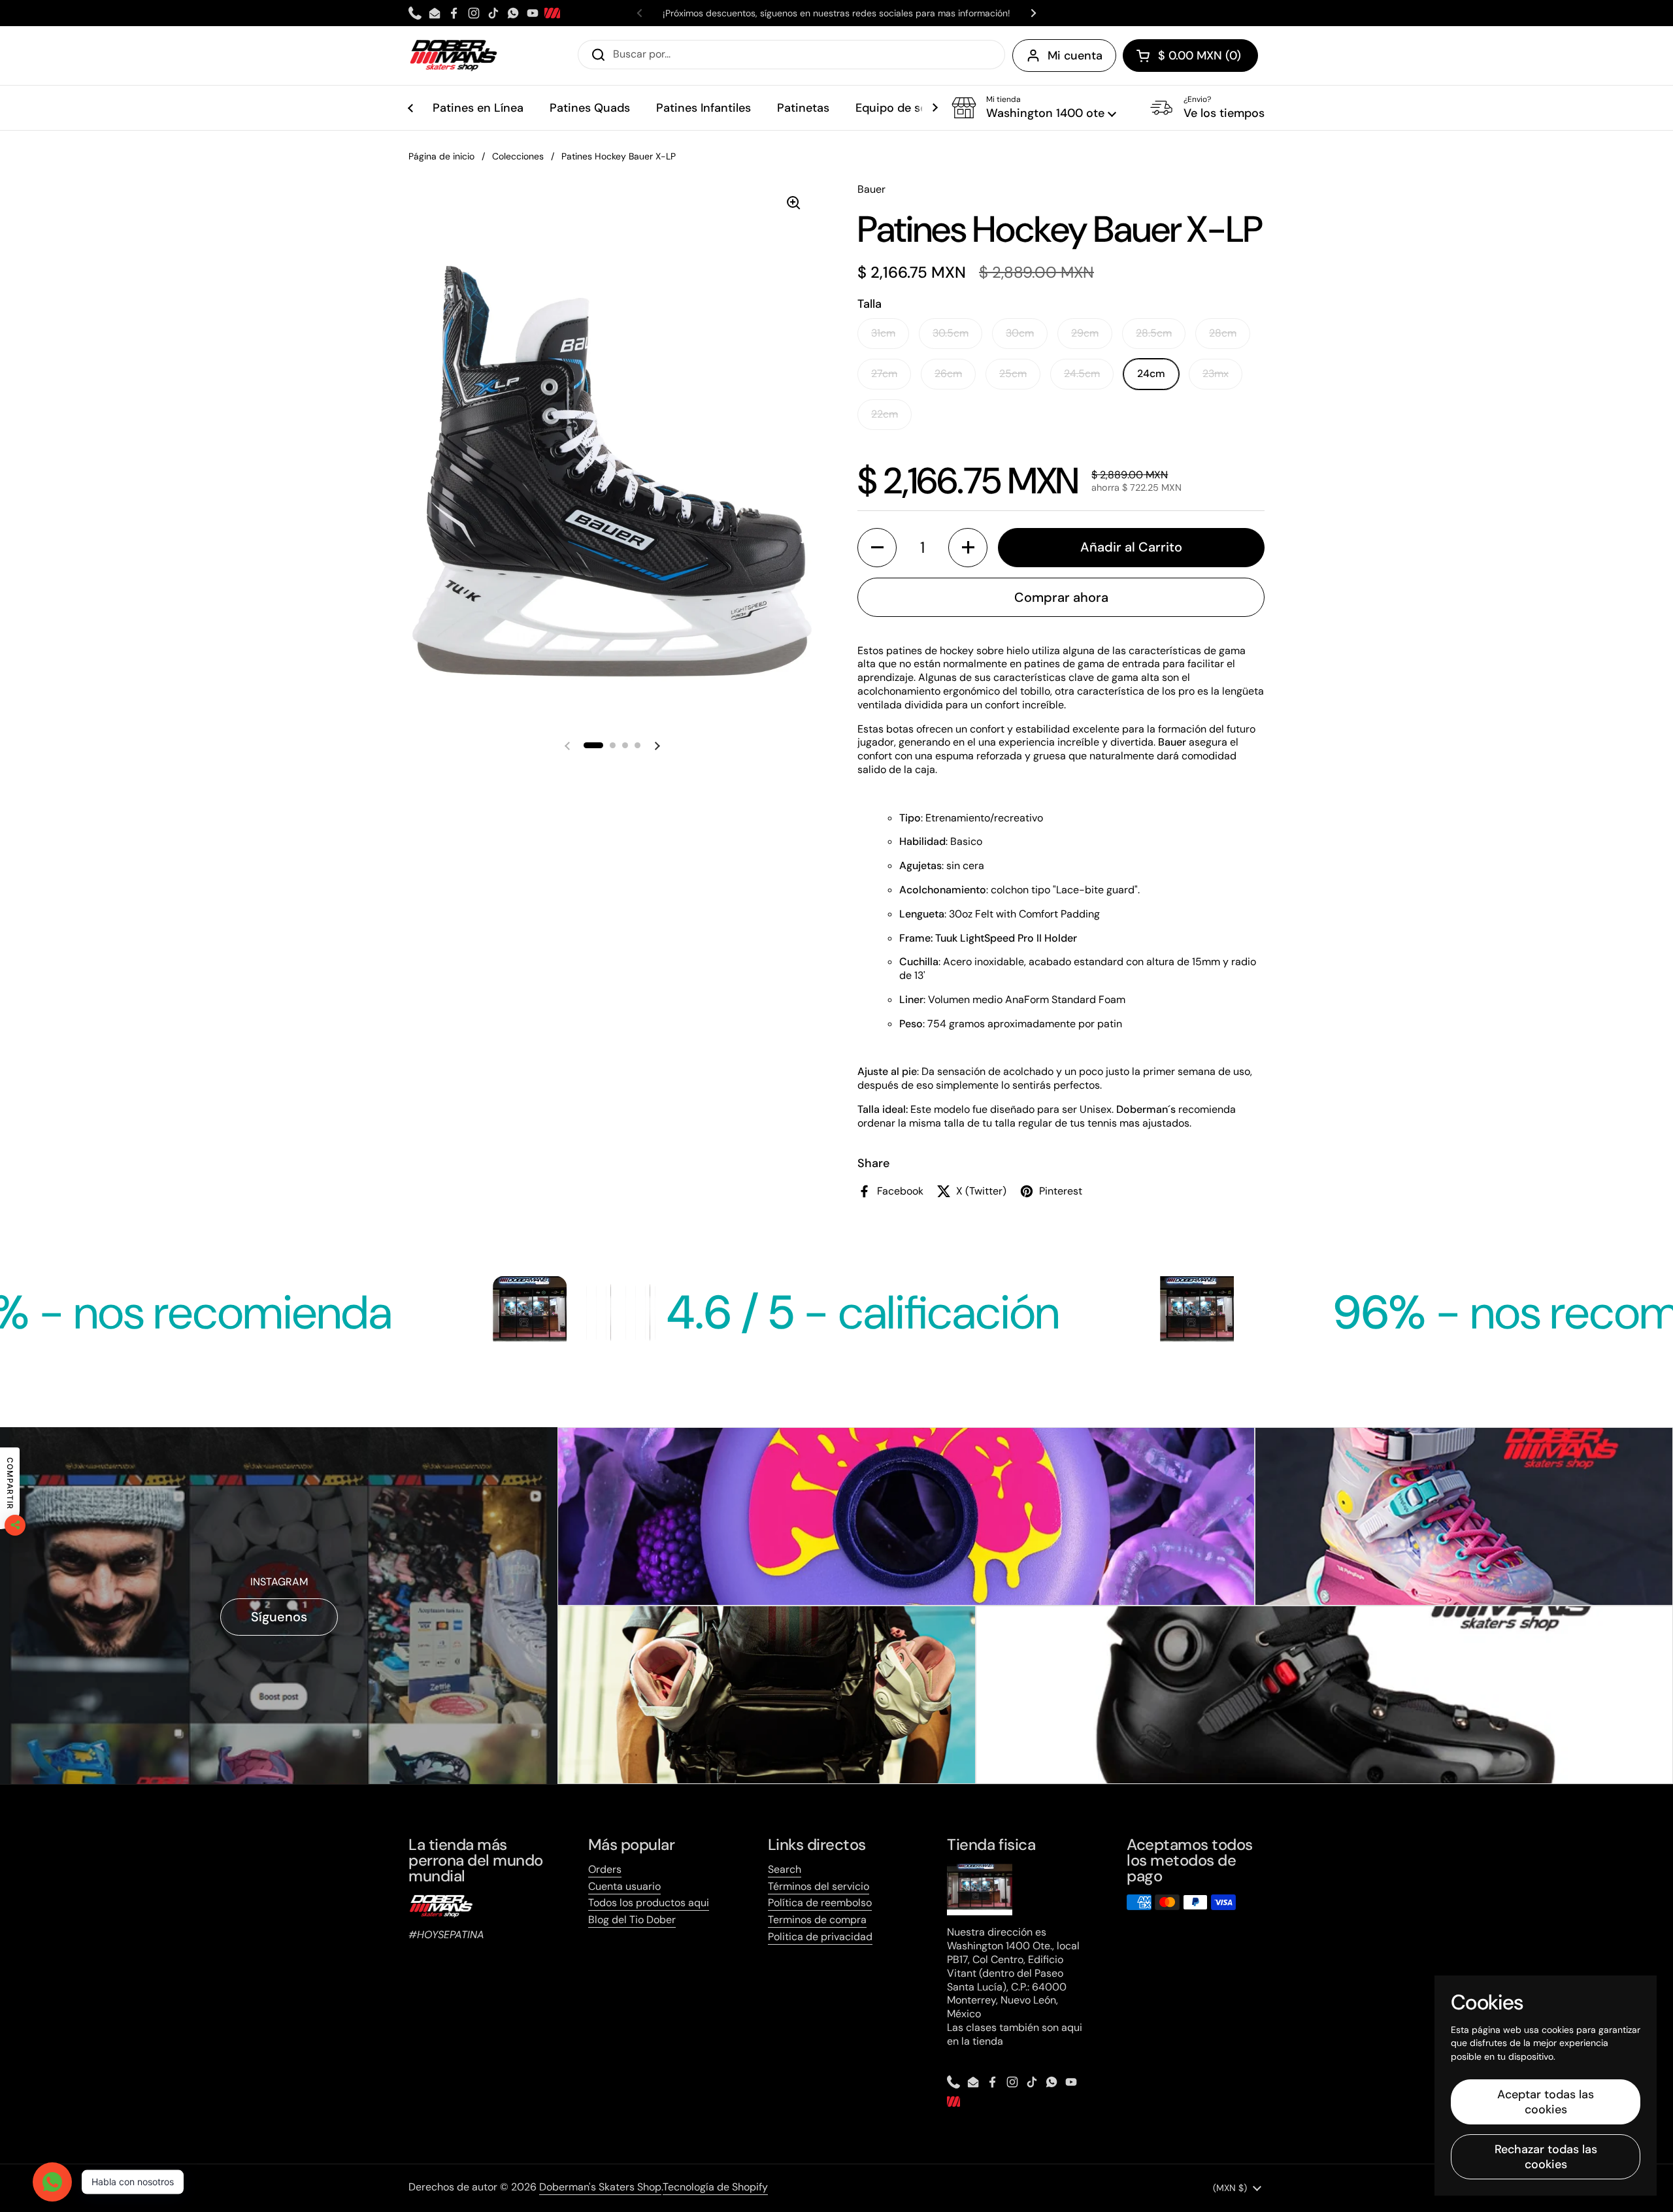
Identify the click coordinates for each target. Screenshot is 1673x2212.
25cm (1013, 373)
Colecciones (518, 156)
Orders (605, 1869)
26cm (948, 373)
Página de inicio (441, 156)
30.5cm (951, 333)
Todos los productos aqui (649, 1903)
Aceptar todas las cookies (1546, 2102)
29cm (1085, 333)
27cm (884, 373)
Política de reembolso (820, 1903)
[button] (1190, 56)
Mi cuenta (1075, 56)
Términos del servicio (819, 1886)
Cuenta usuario (624, 1886)
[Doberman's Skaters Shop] (454, 56)
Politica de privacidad (820, 1937)
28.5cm (1154, 333)
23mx (1216, 373)
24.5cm (1082, 373)
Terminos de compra (817, 1920)
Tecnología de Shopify (715, 2187)
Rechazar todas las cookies (1546, 2157)
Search (785, 1869)
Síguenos (279, 1617)
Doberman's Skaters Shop (600, 2187)
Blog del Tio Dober (632, 1920)
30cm (1020, 333)
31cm (883, 333)
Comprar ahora (1061, 597)
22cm (885, 414)
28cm (1223, 333)
